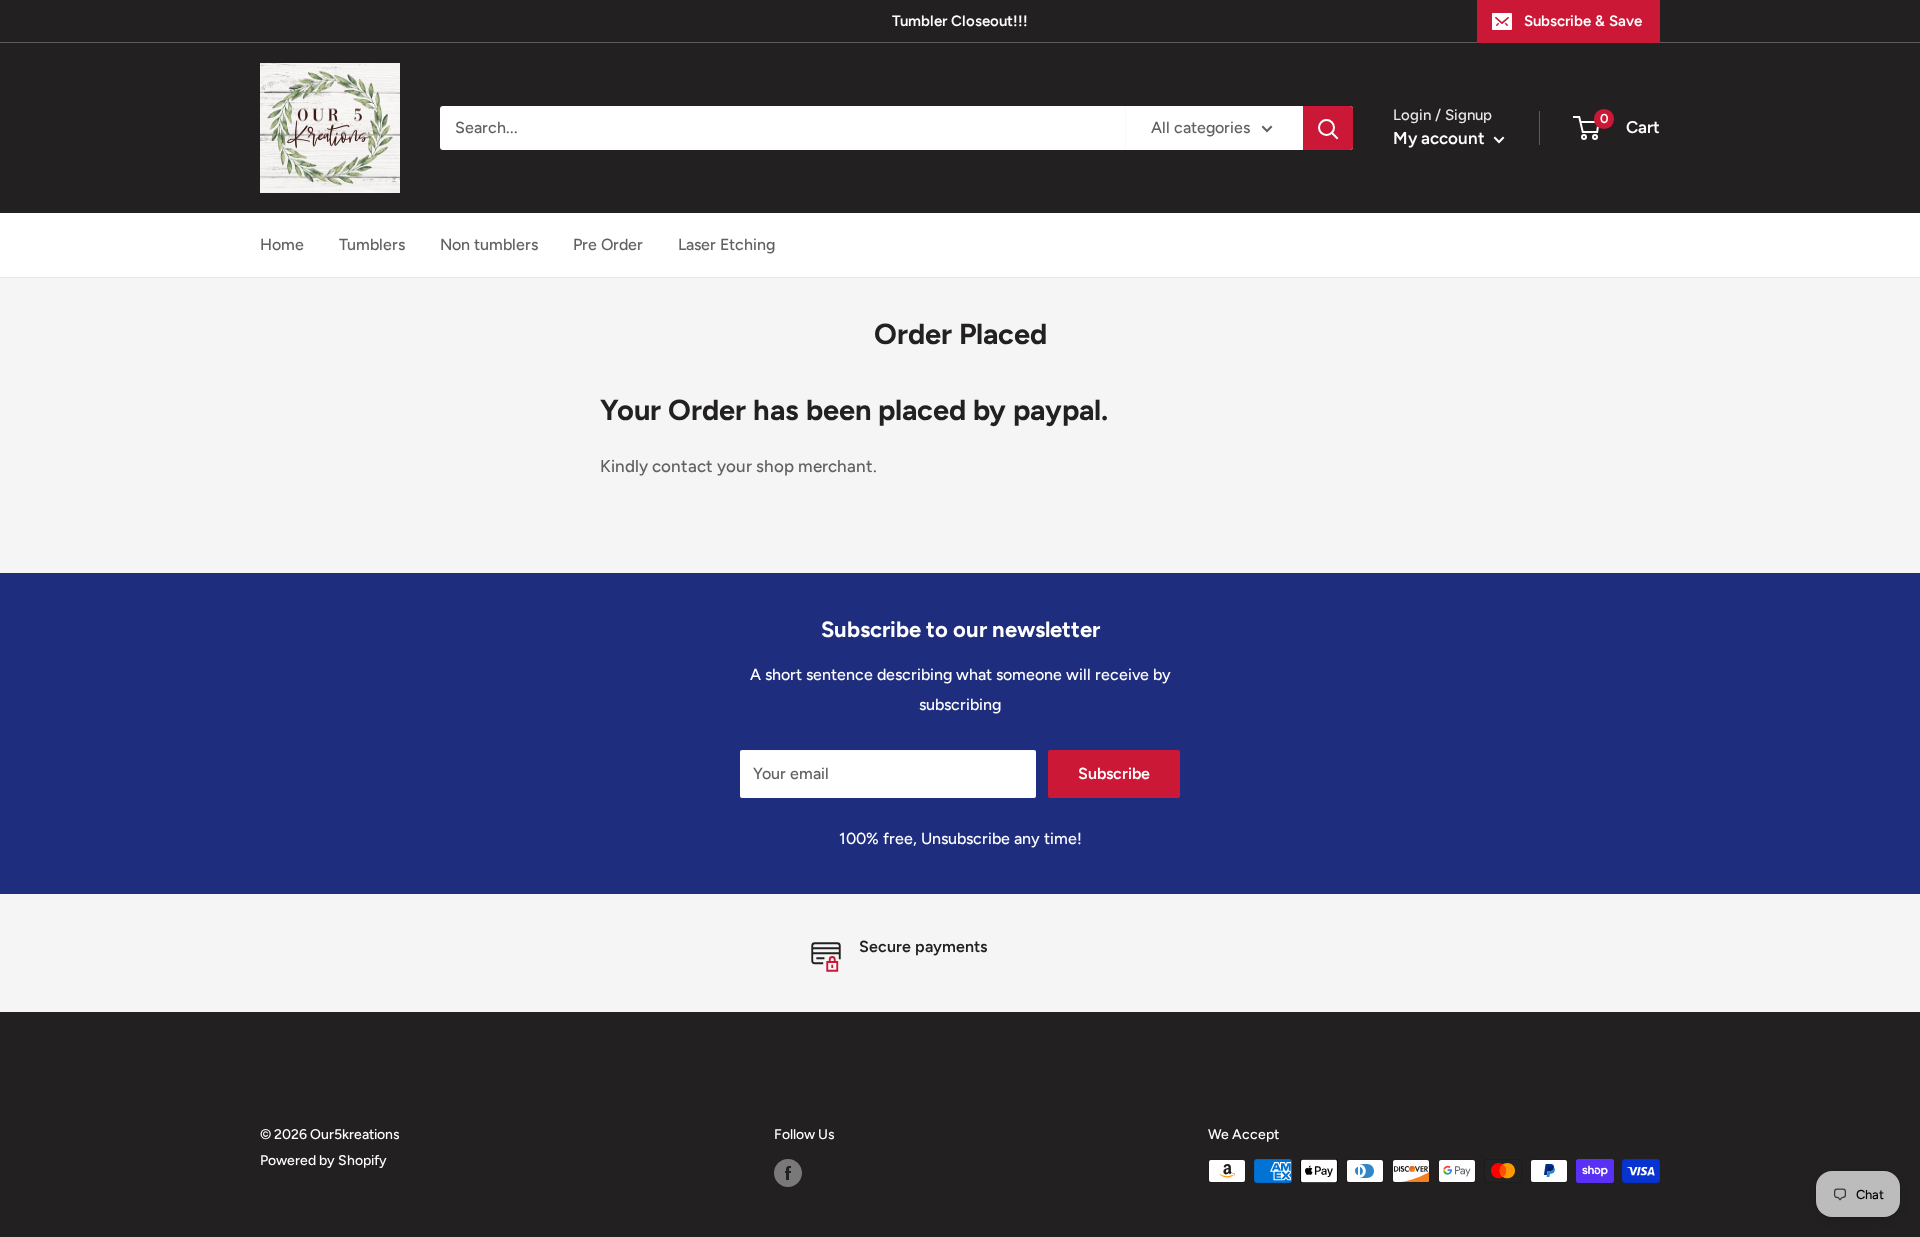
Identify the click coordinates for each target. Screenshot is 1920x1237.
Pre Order (608, 244)
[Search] (1328, 128)
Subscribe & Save (1583, 21)
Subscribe (1114, 773)
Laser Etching (726, 244)
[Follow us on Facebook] (788, 1173)
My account (1441, 138)
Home (282, 244)
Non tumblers (489, 244)
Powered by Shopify (323, 1160)
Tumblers (372, 244)
